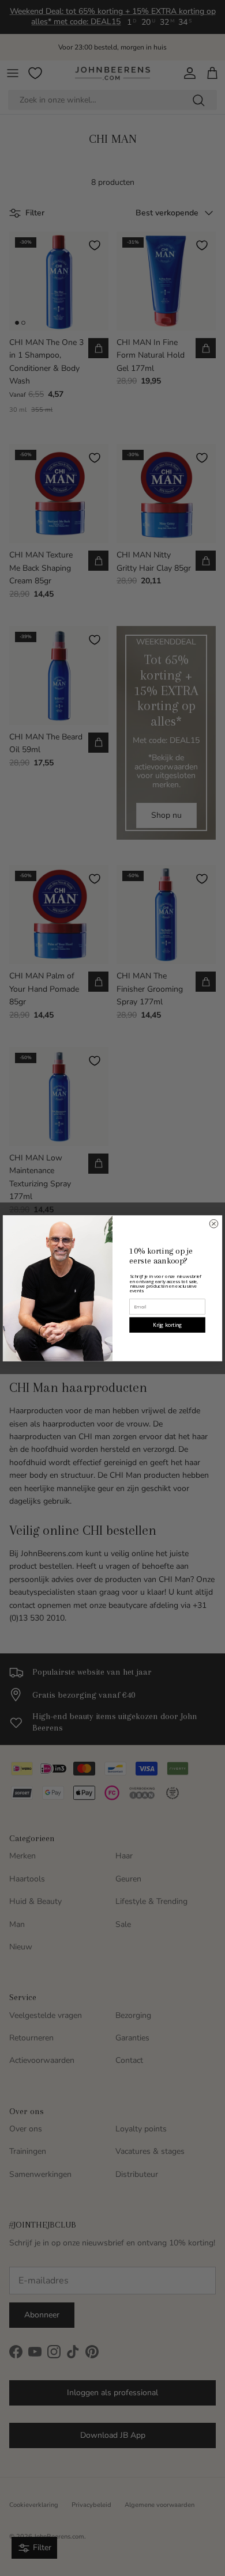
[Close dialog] (214, 1223)
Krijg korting (168, 1325)
